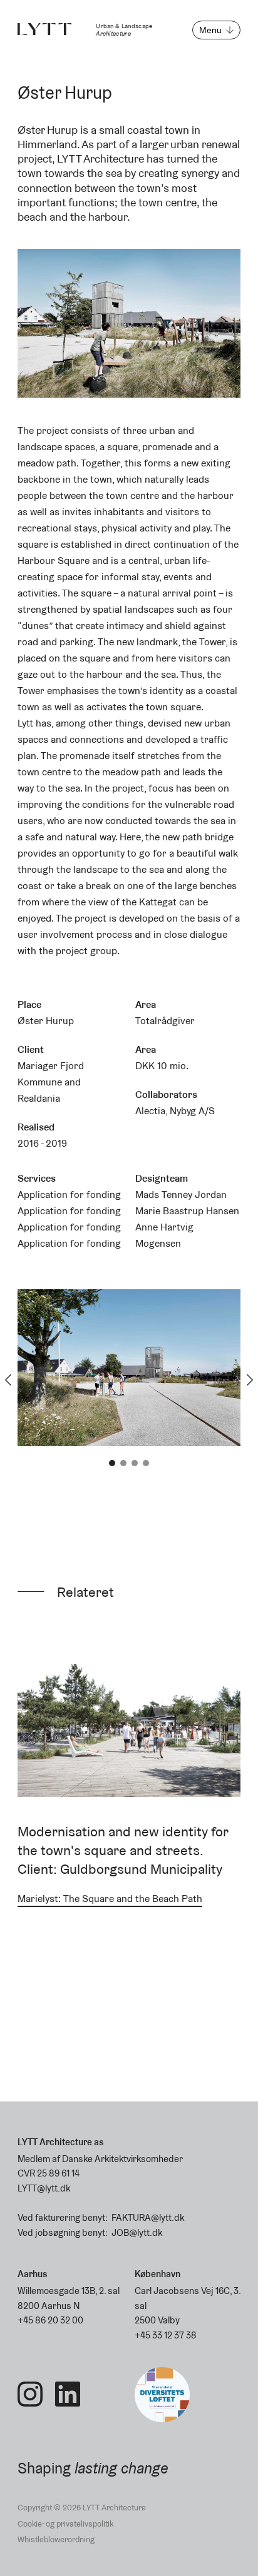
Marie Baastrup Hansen (187, 1211)
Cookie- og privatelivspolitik (65, 2524)
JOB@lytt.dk (137, 2232)
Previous (8, 1380)
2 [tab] (123, 1463)
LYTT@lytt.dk (44, 2188)
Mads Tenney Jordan (181, 1195)
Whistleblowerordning (56, 2539)
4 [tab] (146, 1463)
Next (250, 1380)
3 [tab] (135, 1463)
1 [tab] (112, 1463)
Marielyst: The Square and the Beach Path (110, 1899)
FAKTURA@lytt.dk (148, 2217)
